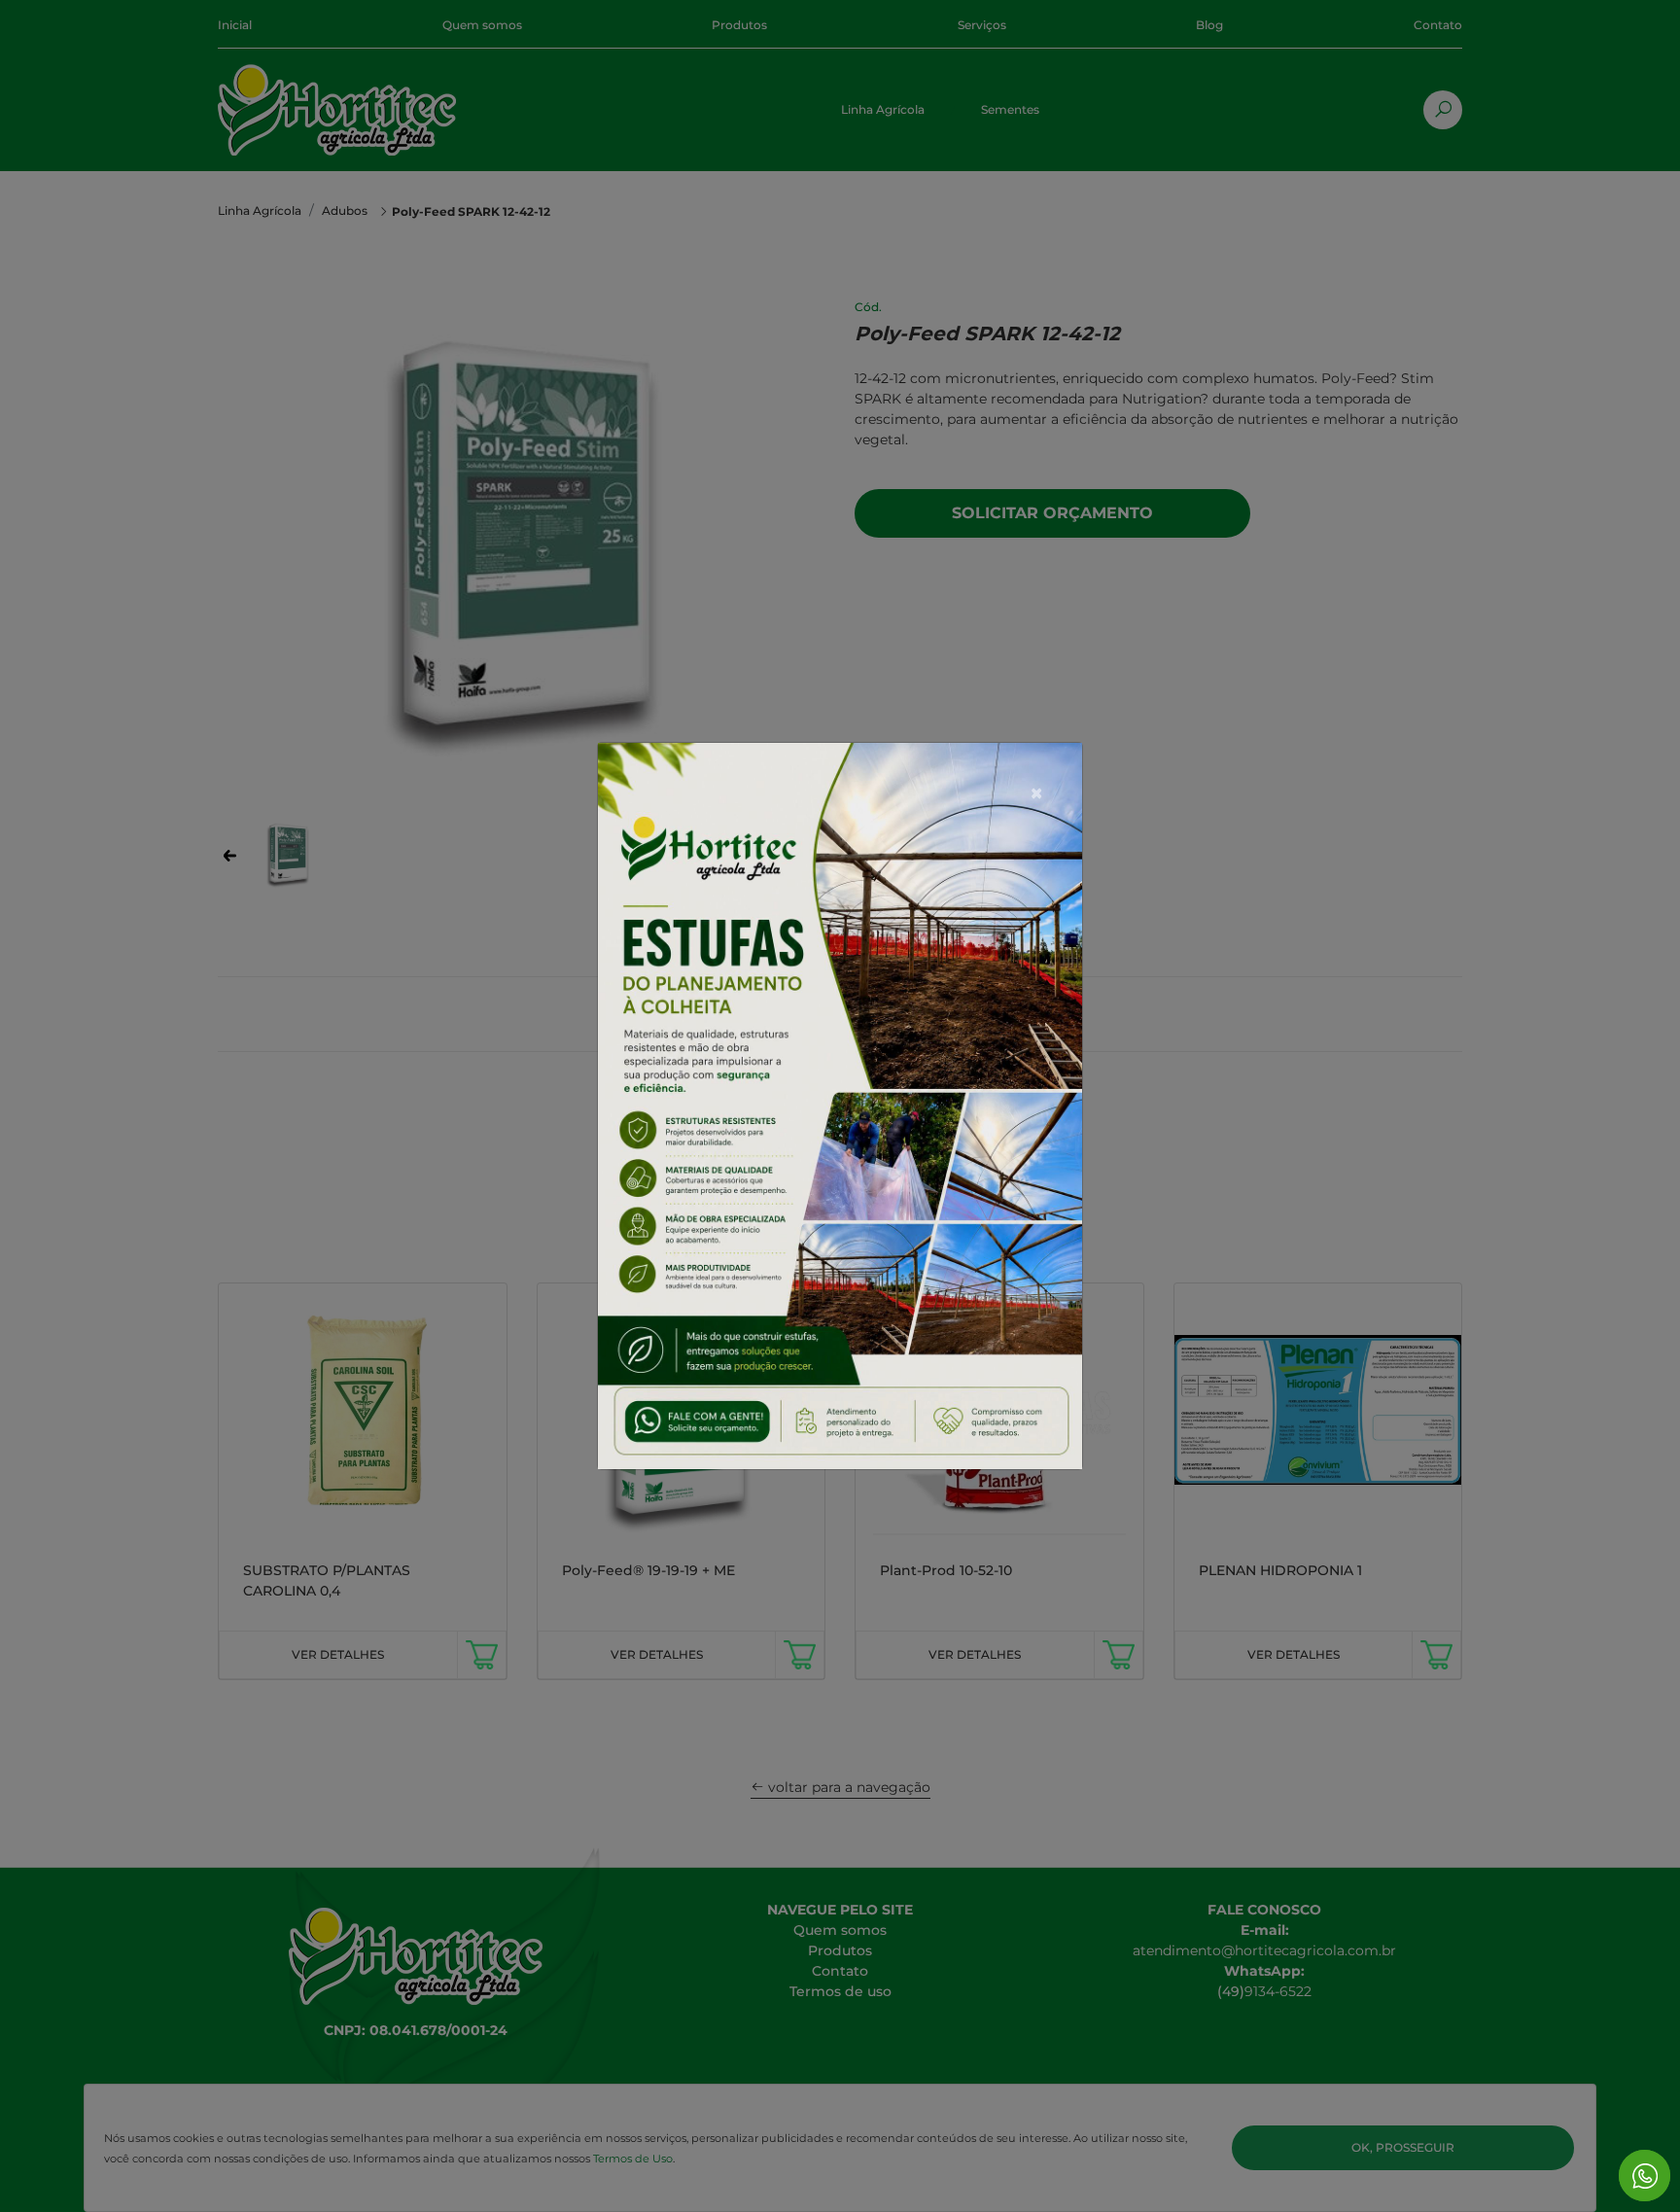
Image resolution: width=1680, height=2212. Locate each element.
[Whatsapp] (1645, 2176)
